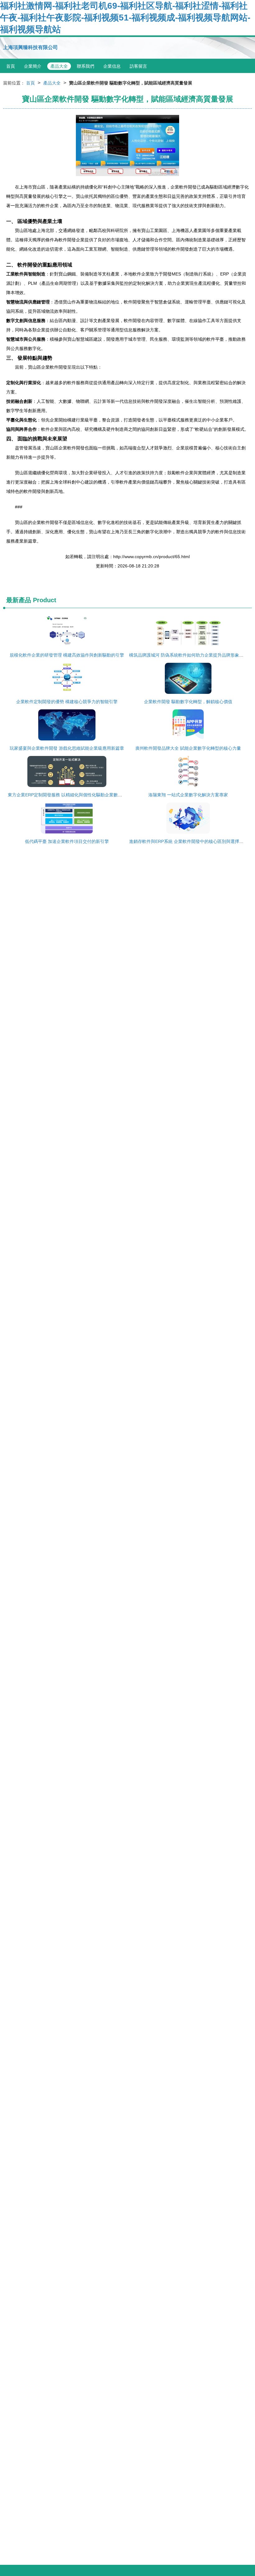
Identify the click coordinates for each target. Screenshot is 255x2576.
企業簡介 (33, 66)
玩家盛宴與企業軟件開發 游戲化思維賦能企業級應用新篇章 (67, 748)
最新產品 (19, 600)
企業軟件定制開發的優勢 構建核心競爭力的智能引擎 (67, 702)
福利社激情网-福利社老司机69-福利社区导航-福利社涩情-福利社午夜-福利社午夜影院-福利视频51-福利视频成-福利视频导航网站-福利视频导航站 (125, 18)
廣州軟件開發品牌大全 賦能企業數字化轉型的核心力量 (188, 748)
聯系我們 (86, 66)
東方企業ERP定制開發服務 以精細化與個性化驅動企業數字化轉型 (72, 795)
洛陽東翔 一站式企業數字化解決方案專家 (188, 795)
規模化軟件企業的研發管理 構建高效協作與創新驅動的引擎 (67, 655)
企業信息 (112, 66)
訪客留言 (138, 66)
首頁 (11, 66)
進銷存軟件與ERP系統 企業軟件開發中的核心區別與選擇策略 (188, 841)
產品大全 (59, 66)
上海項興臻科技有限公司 (30, 47)
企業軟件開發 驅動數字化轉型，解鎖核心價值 (188, 702)
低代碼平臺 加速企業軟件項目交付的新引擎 (67, 841)
